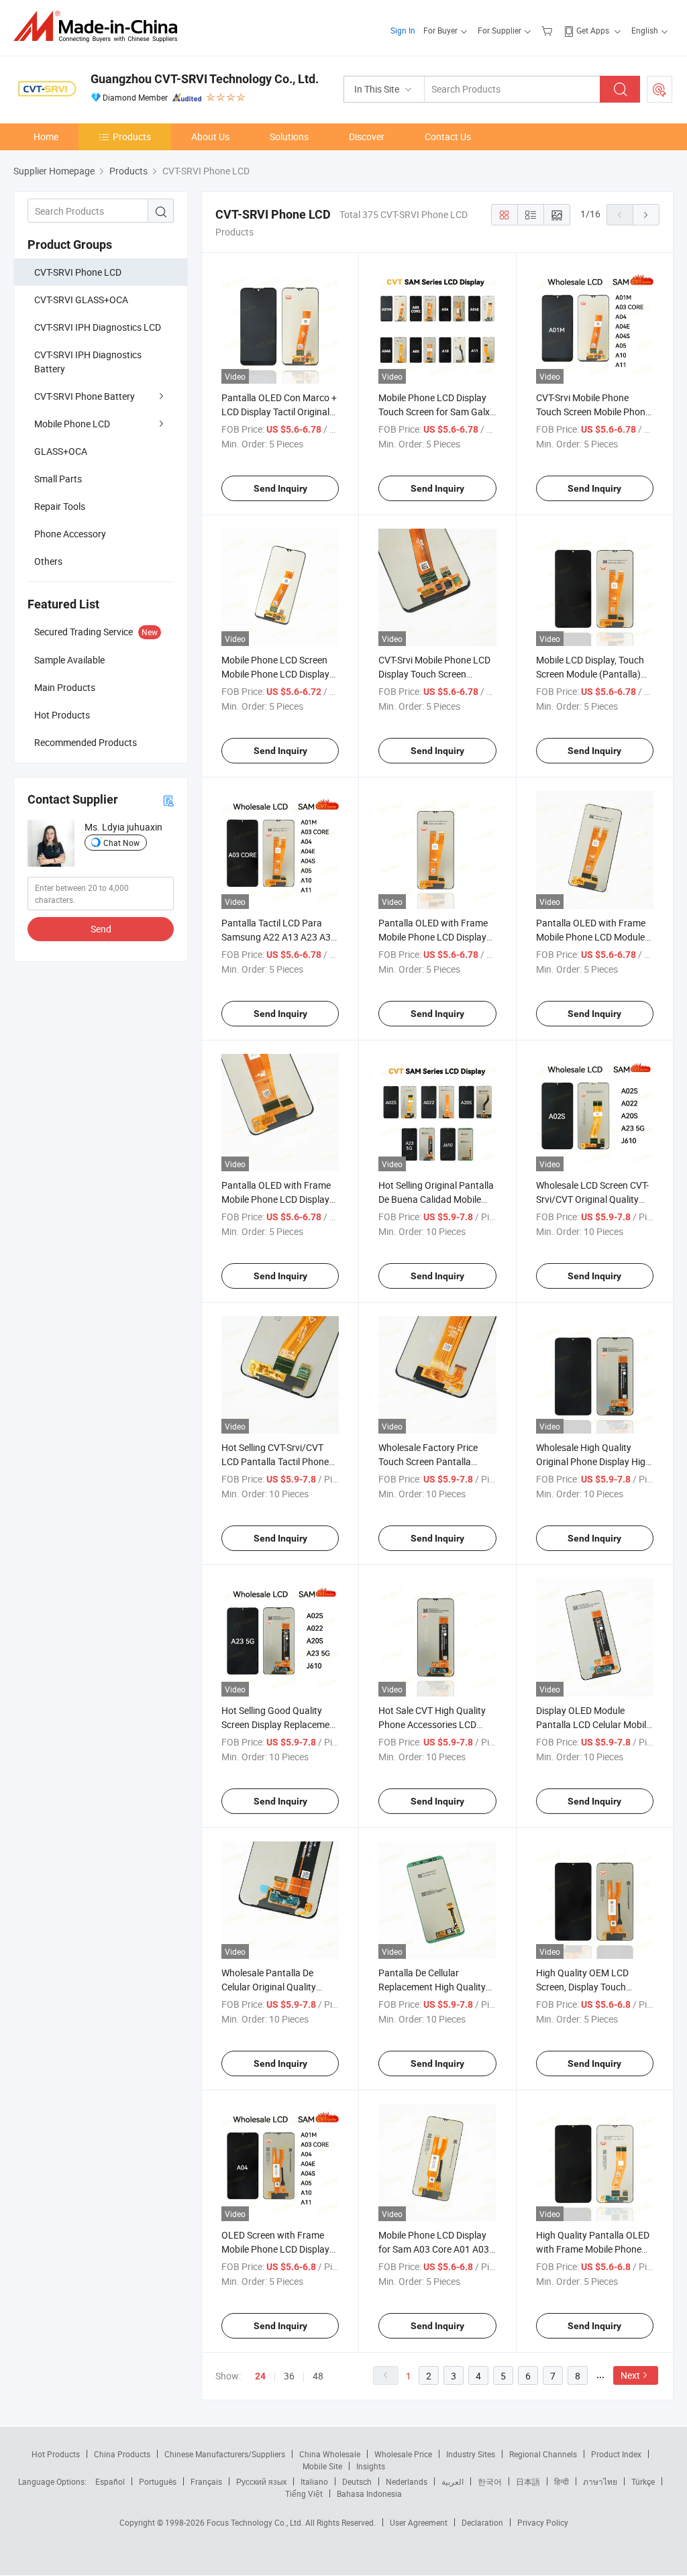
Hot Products (56, 2454)
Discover (367, 137)
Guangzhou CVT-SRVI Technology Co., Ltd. (205, 79)
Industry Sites (471, 2454)
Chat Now (121, 843)
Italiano (314, 2481)
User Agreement (419, 2522)
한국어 (490, 2481)
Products (132, 137)
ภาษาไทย (600, 2481)
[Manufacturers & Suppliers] (100, 26)
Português (158, 2481)
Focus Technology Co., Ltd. (256, 2522)
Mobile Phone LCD (72, 424)
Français (206, 2481)
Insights (371, 2466)
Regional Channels (543, 2454)
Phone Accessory (70, 534)
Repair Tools (60, 506)
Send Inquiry (280, 488)
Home (46, 137)
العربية (453, 2481)
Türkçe (643, 2481)
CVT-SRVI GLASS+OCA (81, 300)
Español (110, 2481)
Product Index (616, 2454)
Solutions (289, 137)
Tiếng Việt (304, 2493)
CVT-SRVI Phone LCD (78, 272)
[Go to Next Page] (646, 215)
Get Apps (593, 30)
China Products (122, 2454)
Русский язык (261, 2481)
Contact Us (448, 137)
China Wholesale (330, 2454)
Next (630, 2375)
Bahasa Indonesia (369, 2493)
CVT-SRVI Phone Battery (85, 396)
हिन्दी (562, 2481)
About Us (210, 137)
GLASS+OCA (61, 451)
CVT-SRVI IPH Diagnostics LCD (98, 327)
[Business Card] (168, 800)
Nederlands (407, 2481)
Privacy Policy (543, 2522)
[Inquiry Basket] (548, 30)
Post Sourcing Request (659, 89)
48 (318, 2376)
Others (48, 561)
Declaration (482, 2522)
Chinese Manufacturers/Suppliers (225, 2454)
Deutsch (357, 2481)
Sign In (403, 30)
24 (260, 2376)
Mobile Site (322, 2466)
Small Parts (58, 479)
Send (101, 929)
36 (289, 2376)
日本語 (528, 2481)
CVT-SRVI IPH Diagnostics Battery (88, 362)
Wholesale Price (403, 2454)
